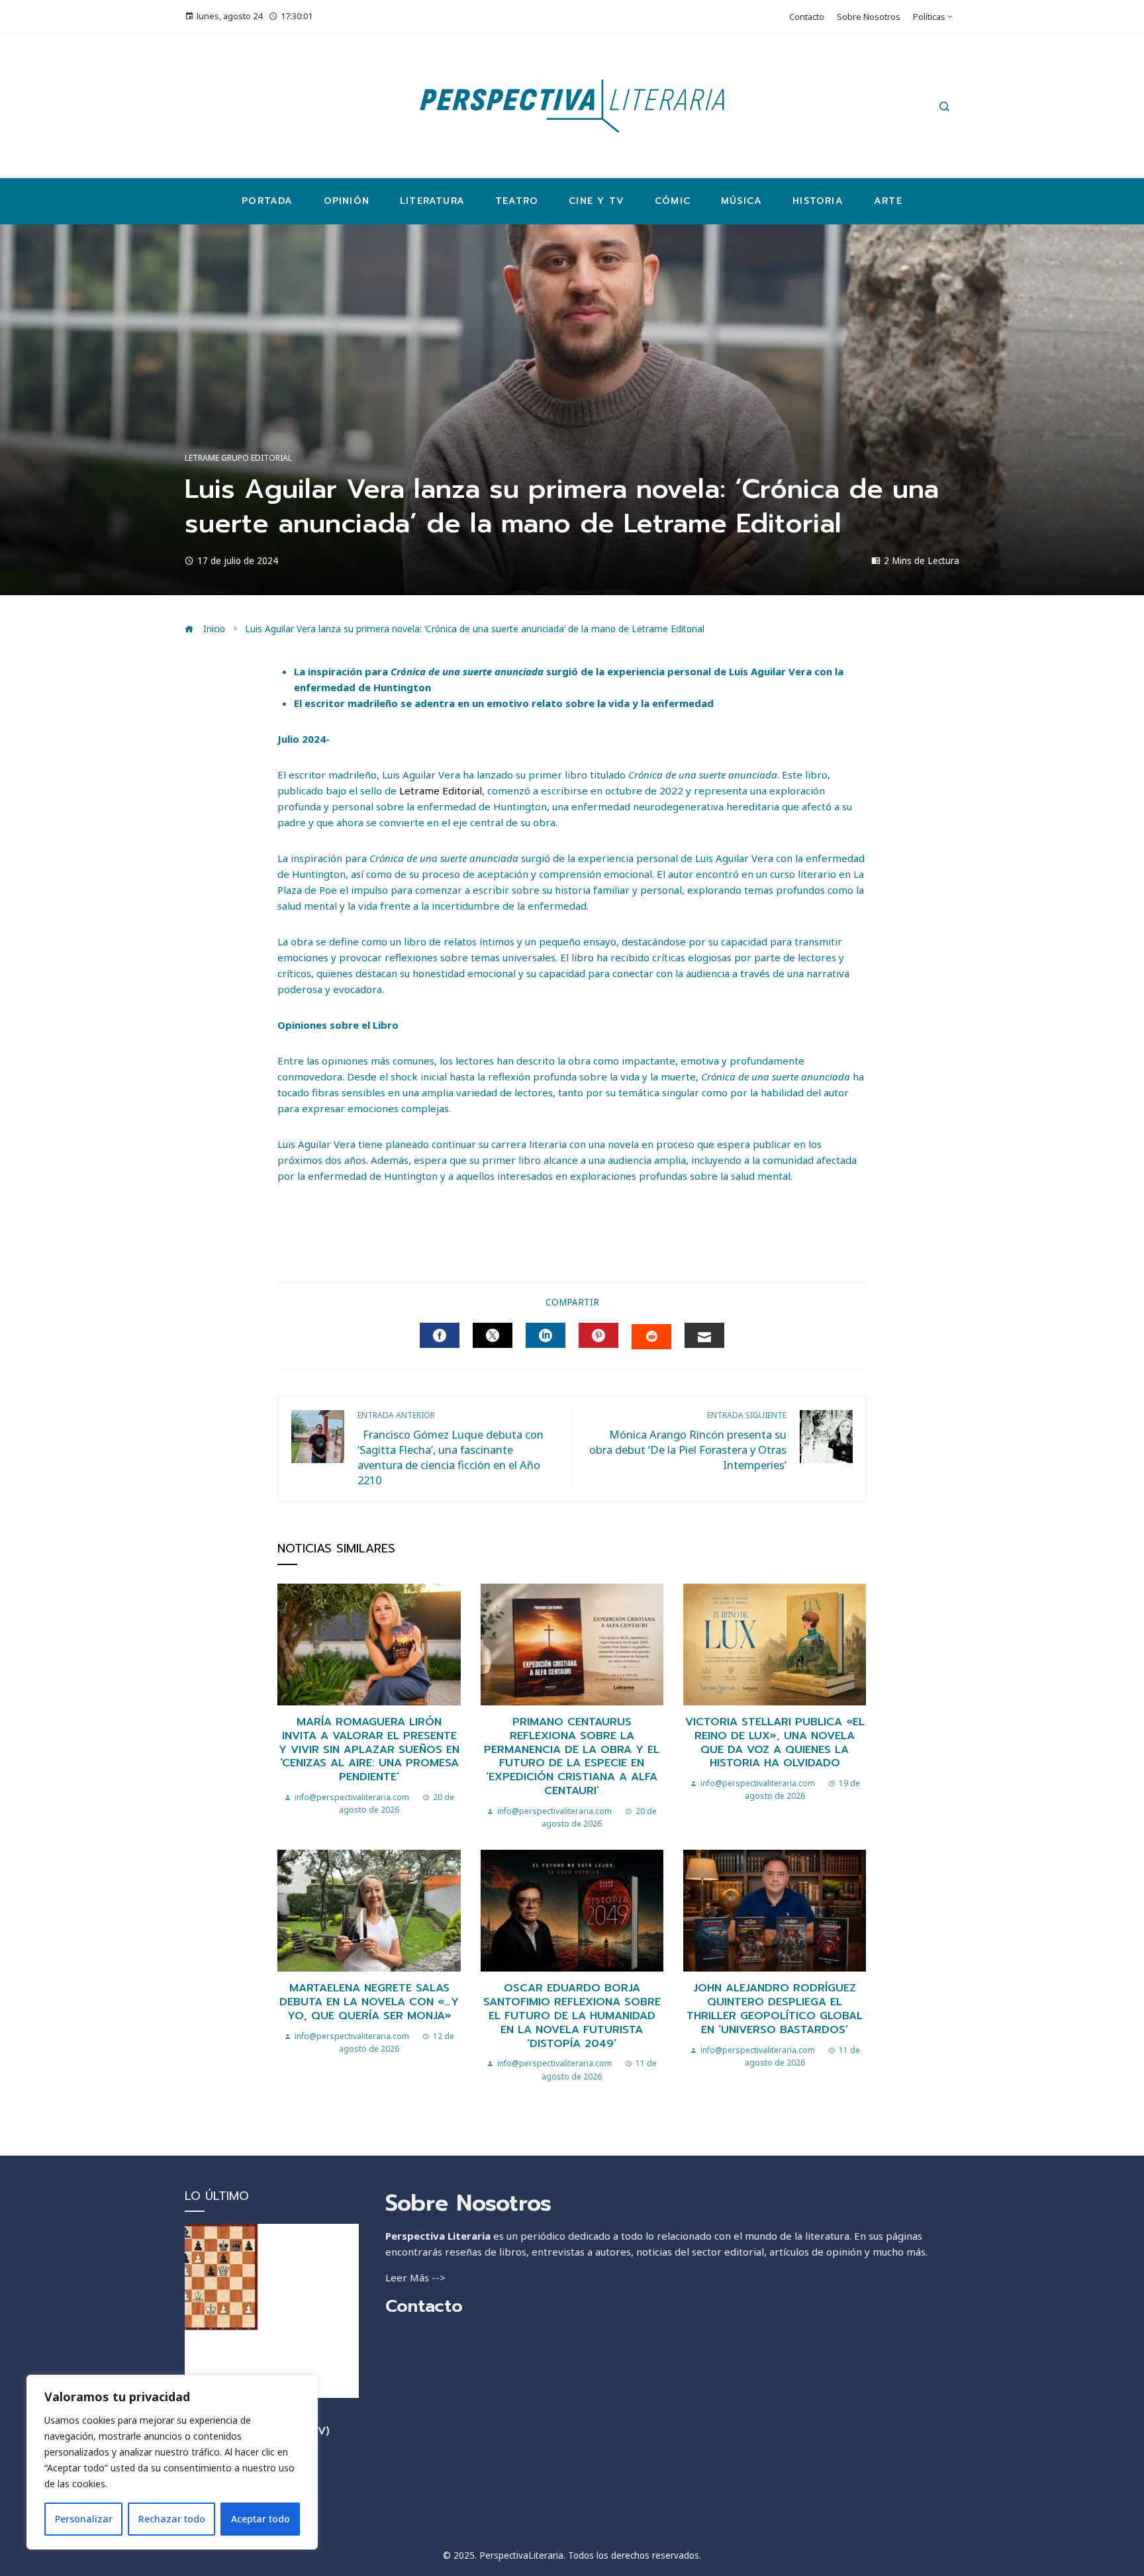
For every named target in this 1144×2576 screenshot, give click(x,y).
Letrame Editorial (441, 790)
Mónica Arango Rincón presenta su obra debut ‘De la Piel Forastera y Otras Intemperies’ (688, 1441)
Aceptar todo (261, 2519)
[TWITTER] (493, 1335)
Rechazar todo (172, 2519)
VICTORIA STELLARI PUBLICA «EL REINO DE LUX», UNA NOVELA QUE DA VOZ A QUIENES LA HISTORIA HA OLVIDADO (775, 1742)
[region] (172, 2462)
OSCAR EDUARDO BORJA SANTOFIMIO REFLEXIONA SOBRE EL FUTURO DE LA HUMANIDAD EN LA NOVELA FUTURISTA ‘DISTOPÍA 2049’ (572, 2016)
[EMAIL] (704, 1335)
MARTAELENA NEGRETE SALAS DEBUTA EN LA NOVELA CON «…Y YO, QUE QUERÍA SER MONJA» (369, 2002)
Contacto (424, 2306)
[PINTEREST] (598, 1335)
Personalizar (84, 2519)
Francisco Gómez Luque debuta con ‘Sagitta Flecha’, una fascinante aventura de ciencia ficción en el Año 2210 (451, 1449)
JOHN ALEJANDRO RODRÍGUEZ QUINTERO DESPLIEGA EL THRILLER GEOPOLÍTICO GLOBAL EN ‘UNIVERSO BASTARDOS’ (775, 2009)
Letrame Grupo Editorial (238, 458)
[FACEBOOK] (440, 1335)
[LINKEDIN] (546, 1335)
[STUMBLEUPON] (651, 1337)
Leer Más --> (415, 2277)
